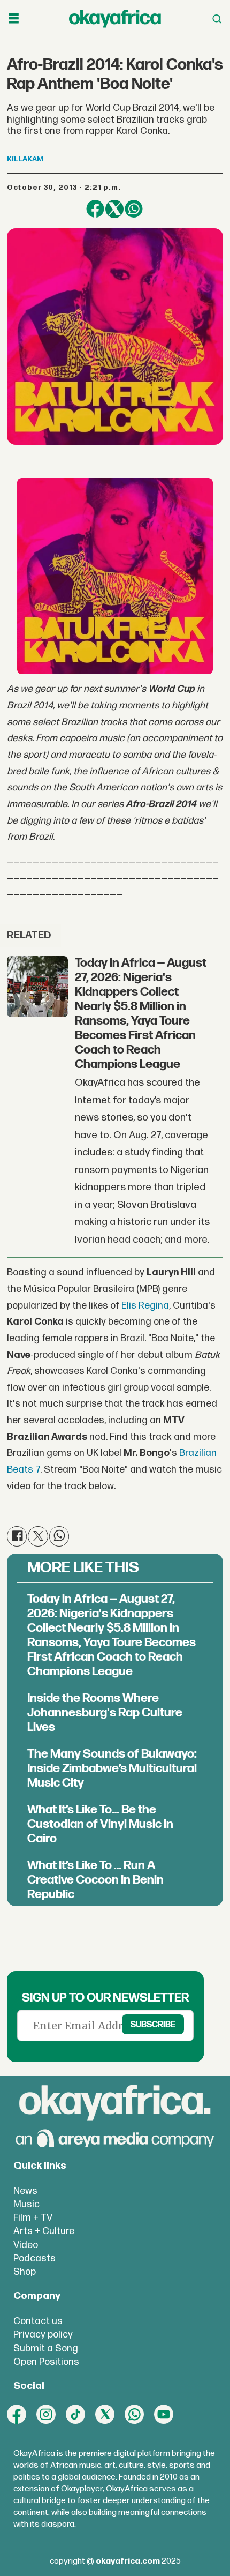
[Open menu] (14, 19)
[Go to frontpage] (115, 19)
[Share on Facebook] (95, 209)
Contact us (38, 2321)
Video (26, 2245)
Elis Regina (145, 1306)
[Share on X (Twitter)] (114, 209)
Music (26, 2204)
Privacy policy (43, 2335)
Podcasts (34, 2258)
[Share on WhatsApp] (134, 209)
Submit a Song (46, 2349)
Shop (25, 2272)
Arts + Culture (44, 2231)
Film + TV (33, 2218)
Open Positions (46, 2362)
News (25, 2191)
